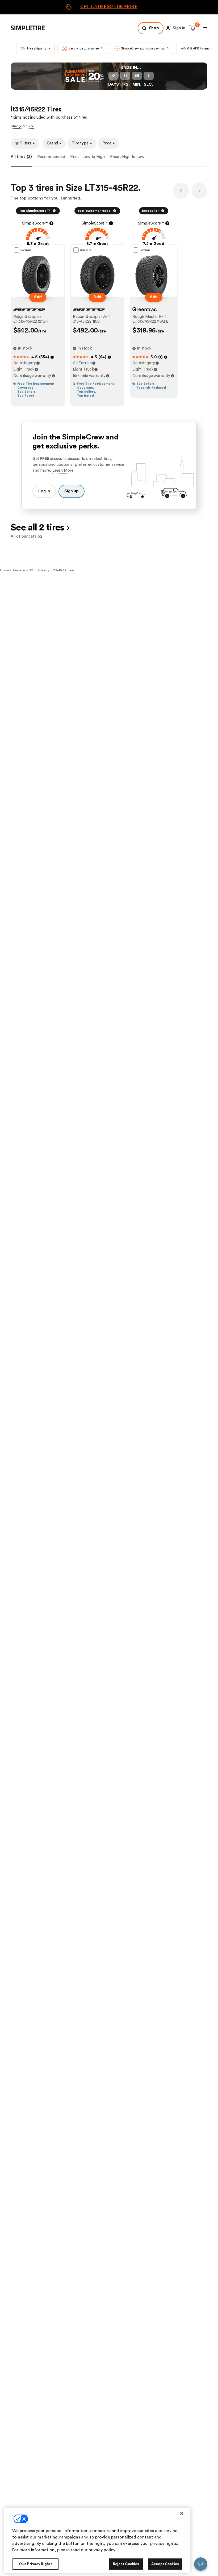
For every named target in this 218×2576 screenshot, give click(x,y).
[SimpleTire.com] (32, 28)
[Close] (182, 2513)
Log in (44, 491)
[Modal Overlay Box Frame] (109, 7)
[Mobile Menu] (205, 28)
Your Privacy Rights (35, 2564)
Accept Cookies (165, 2564)
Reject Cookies (126, 2564)
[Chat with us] (201, 2564)
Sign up (72, 491)
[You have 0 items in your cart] (192, 28)
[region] (97, 2540)
